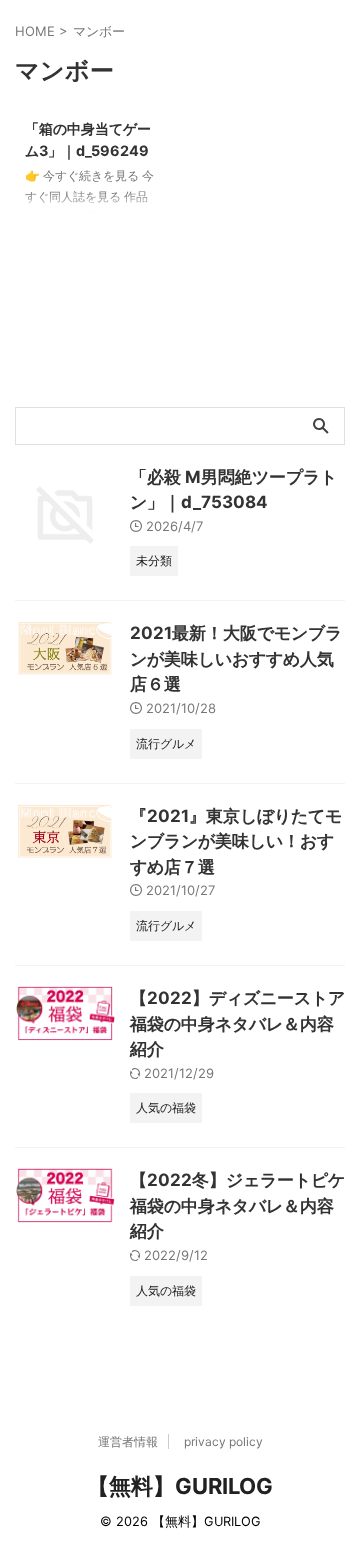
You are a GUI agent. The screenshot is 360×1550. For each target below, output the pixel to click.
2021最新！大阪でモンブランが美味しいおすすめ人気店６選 (236, 658)
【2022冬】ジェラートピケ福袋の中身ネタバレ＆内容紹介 (237, 1205)
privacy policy (223, 1441)
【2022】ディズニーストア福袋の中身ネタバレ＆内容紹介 (237, 1023)
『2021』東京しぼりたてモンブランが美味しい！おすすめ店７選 (236, 841)
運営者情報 (128, 1441)
